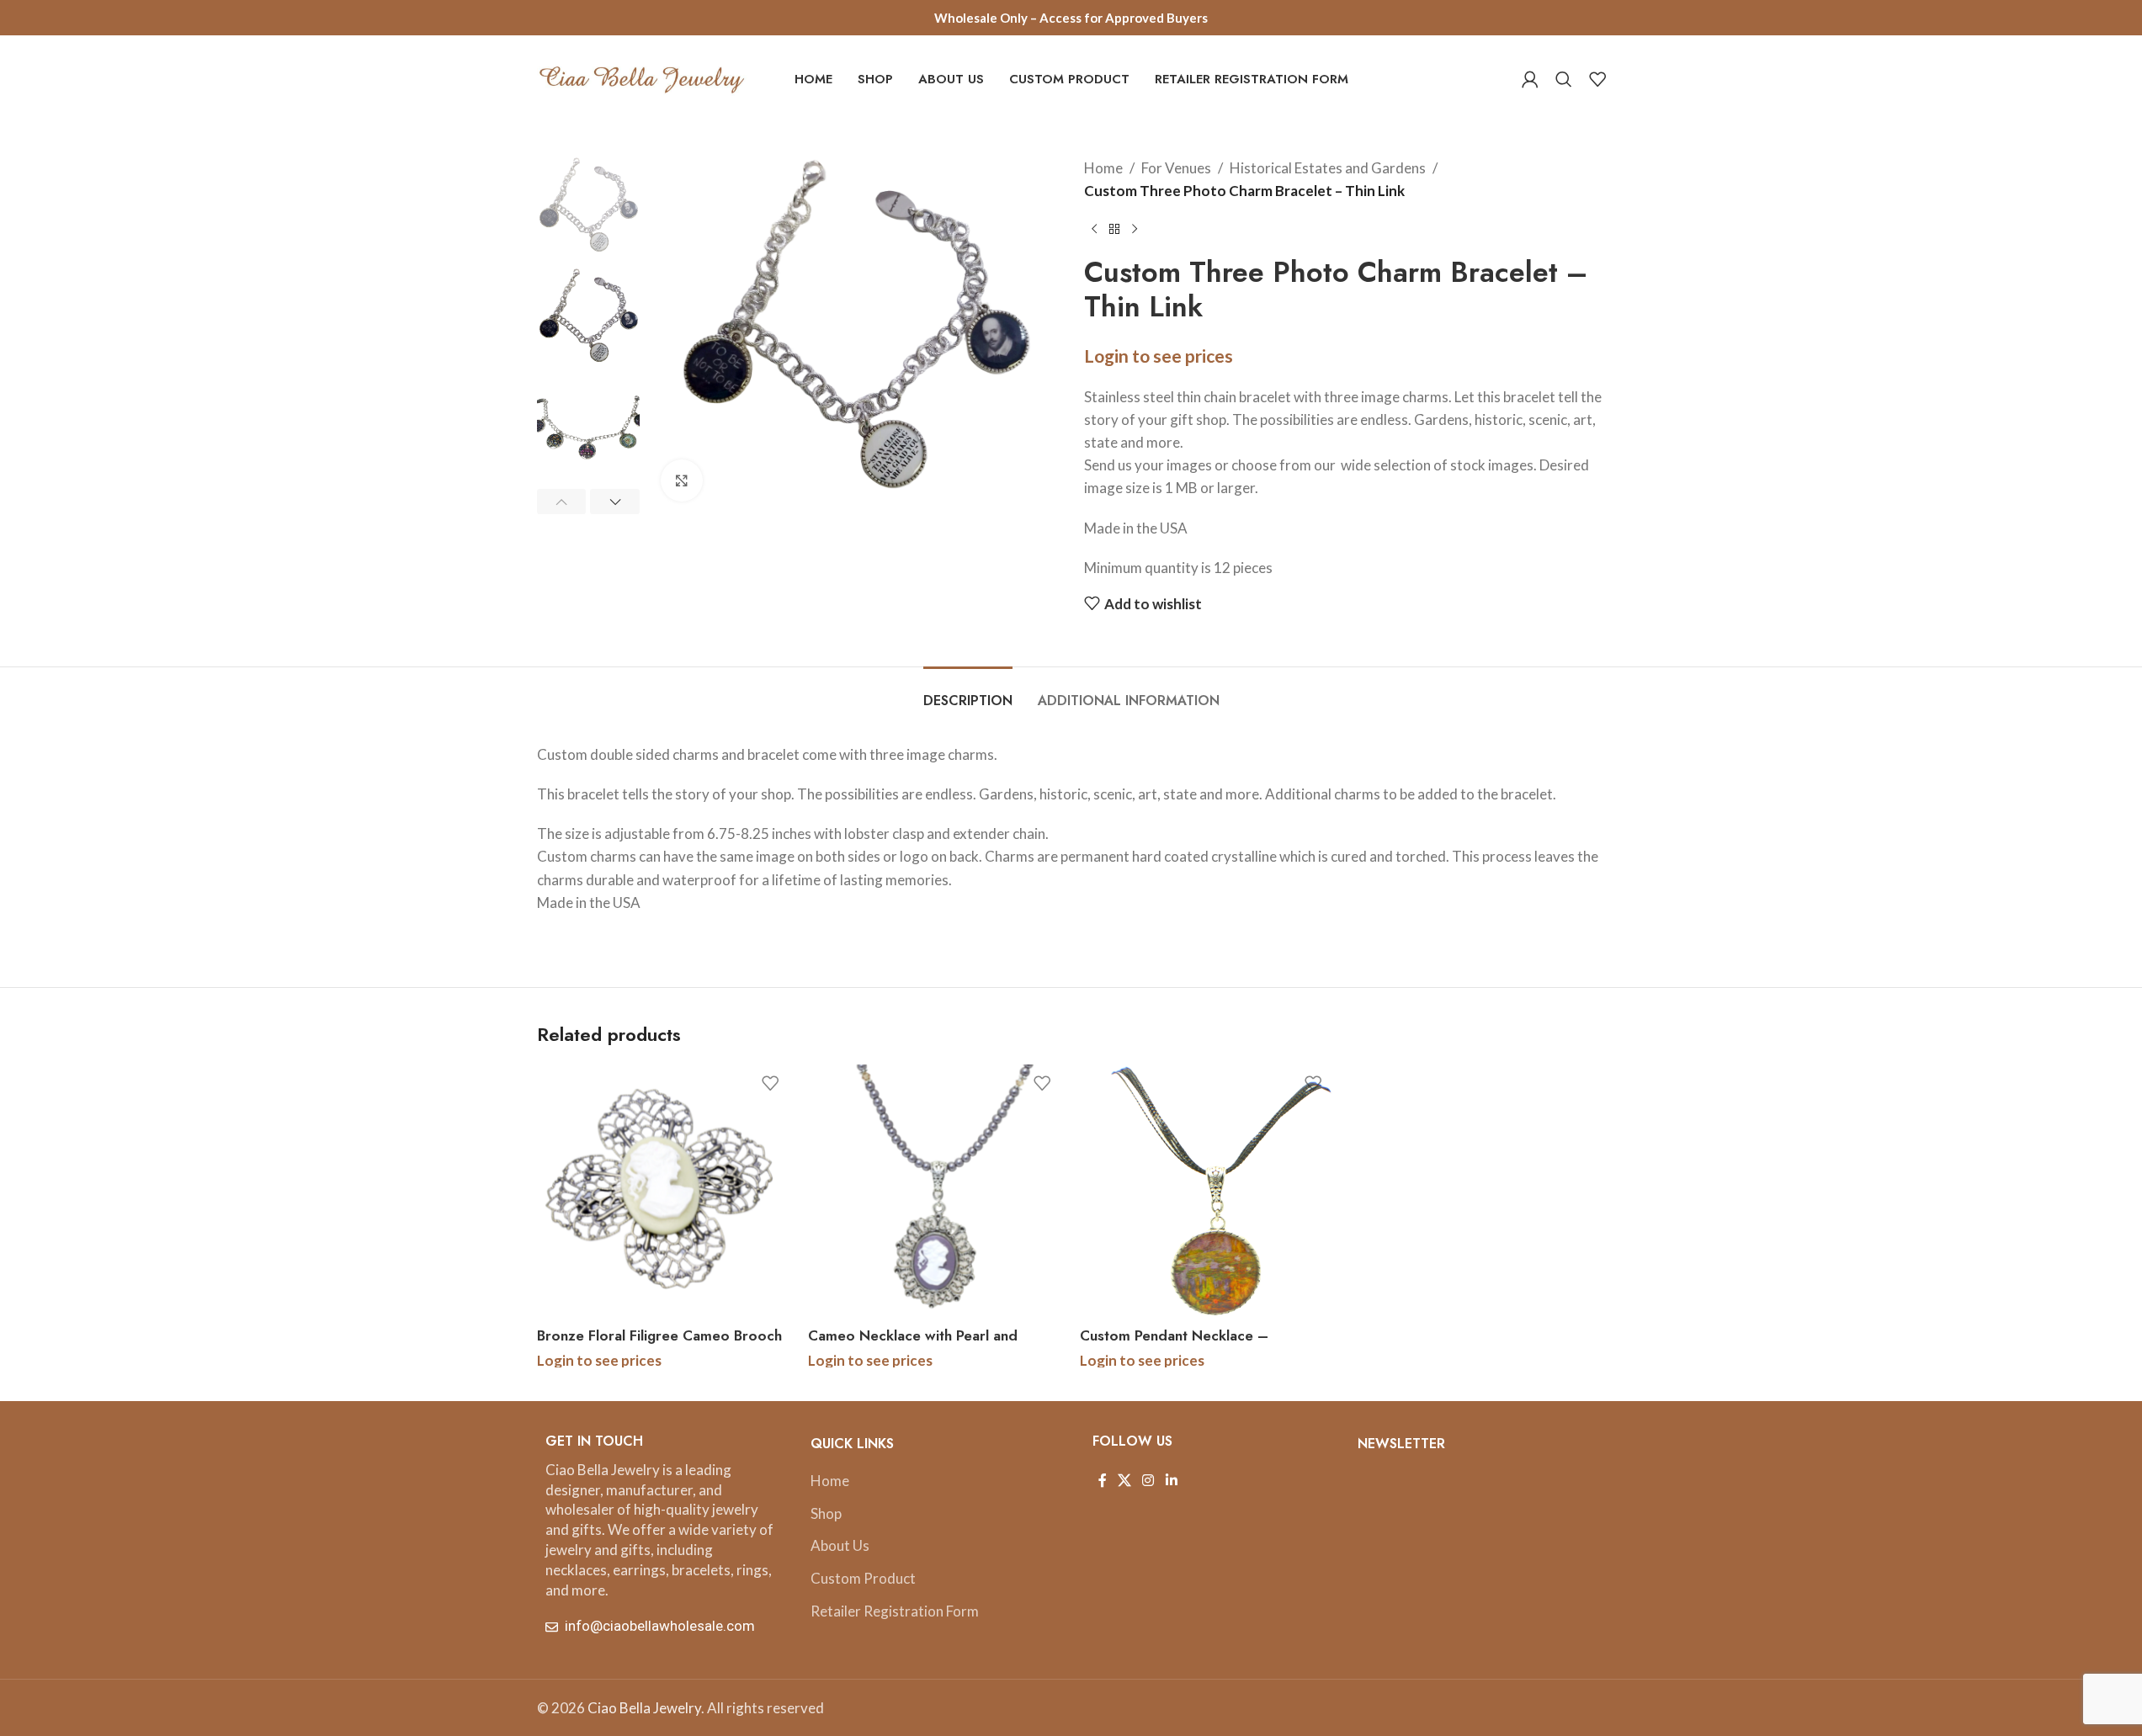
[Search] (1564, 79)
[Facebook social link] (1103, 1481)
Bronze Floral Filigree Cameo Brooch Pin (659, 1346)
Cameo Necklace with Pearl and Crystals (913, 1346)
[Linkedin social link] (1171, 1481)
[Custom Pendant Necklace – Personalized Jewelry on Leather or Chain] (1207, 1192)
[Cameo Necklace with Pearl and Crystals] (935, 1192)
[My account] (1530, 79)
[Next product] (1135, 229)
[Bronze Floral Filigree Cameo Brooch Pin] (664, 1192)
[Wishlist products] (1597, 79)
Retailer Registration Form (895, 1611)
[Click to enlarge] (682, 480)
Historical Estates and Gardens (1328, 168)
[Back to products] (1114, 229)
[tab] (968, 692)
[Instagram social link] (1148, 1481)
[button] (562, 502)
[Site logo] (642, 77)
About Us (840, 1545)
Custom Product (863, 1578)
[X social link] (1125, 1481)
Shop (826, 1513)
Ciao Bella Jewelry (644, 1708)
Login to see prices (1159, 356)
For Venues (1176, 168)
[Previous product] (1094, 229)
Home (1103, 168)
